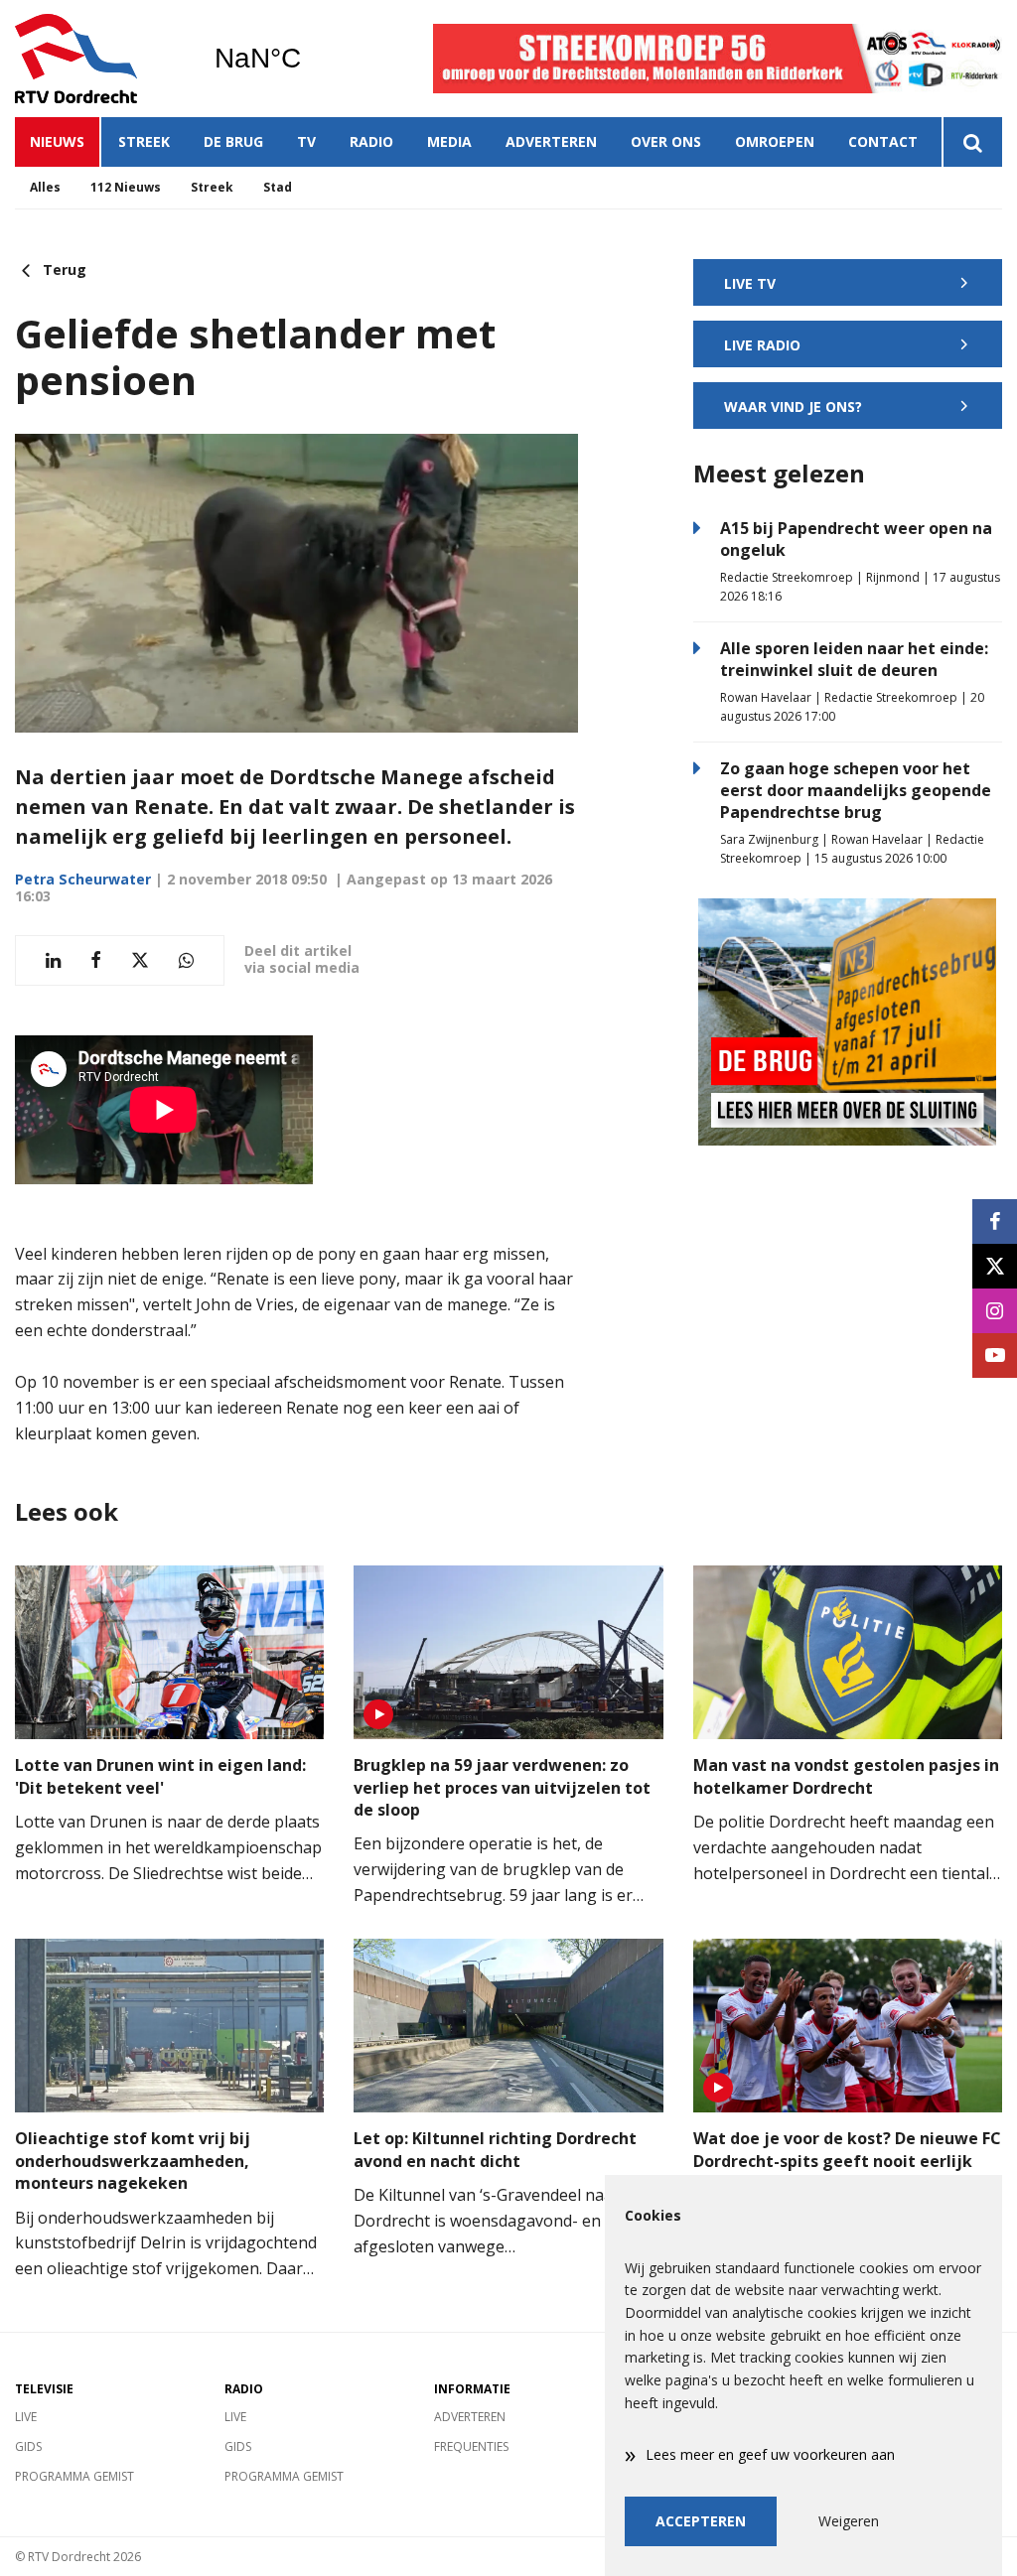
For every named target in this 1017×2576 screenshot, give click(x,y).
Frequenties (471, 2446)
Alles (45, 187)
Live (26, 2417)
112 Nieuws (126, 187)
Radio (371, 141)
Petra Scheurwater (83, 879)
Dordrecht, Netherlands (308, 59)
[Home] (99, 59)
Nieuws (57, 141)
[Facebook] (995, 1221)
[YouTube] (995, 1356)
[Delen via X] (140, 960)
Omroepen (775, 141)
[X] (995, 1266)
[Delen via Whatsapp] (186, 960)
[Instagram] (995, 1311)
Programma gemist (74, 2476)
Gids (28, 2446)
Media (449, 141)
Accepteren (701, 2521)
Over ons (666, 141)
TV (306, 141)
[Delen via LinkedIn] (53, 960)
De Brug (233, 141)
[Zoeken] (972, 142)
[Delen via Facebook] (96, 960)
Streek (144, 141)
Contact (883, 141)
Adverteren (551, 141)
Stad (278, 187)
